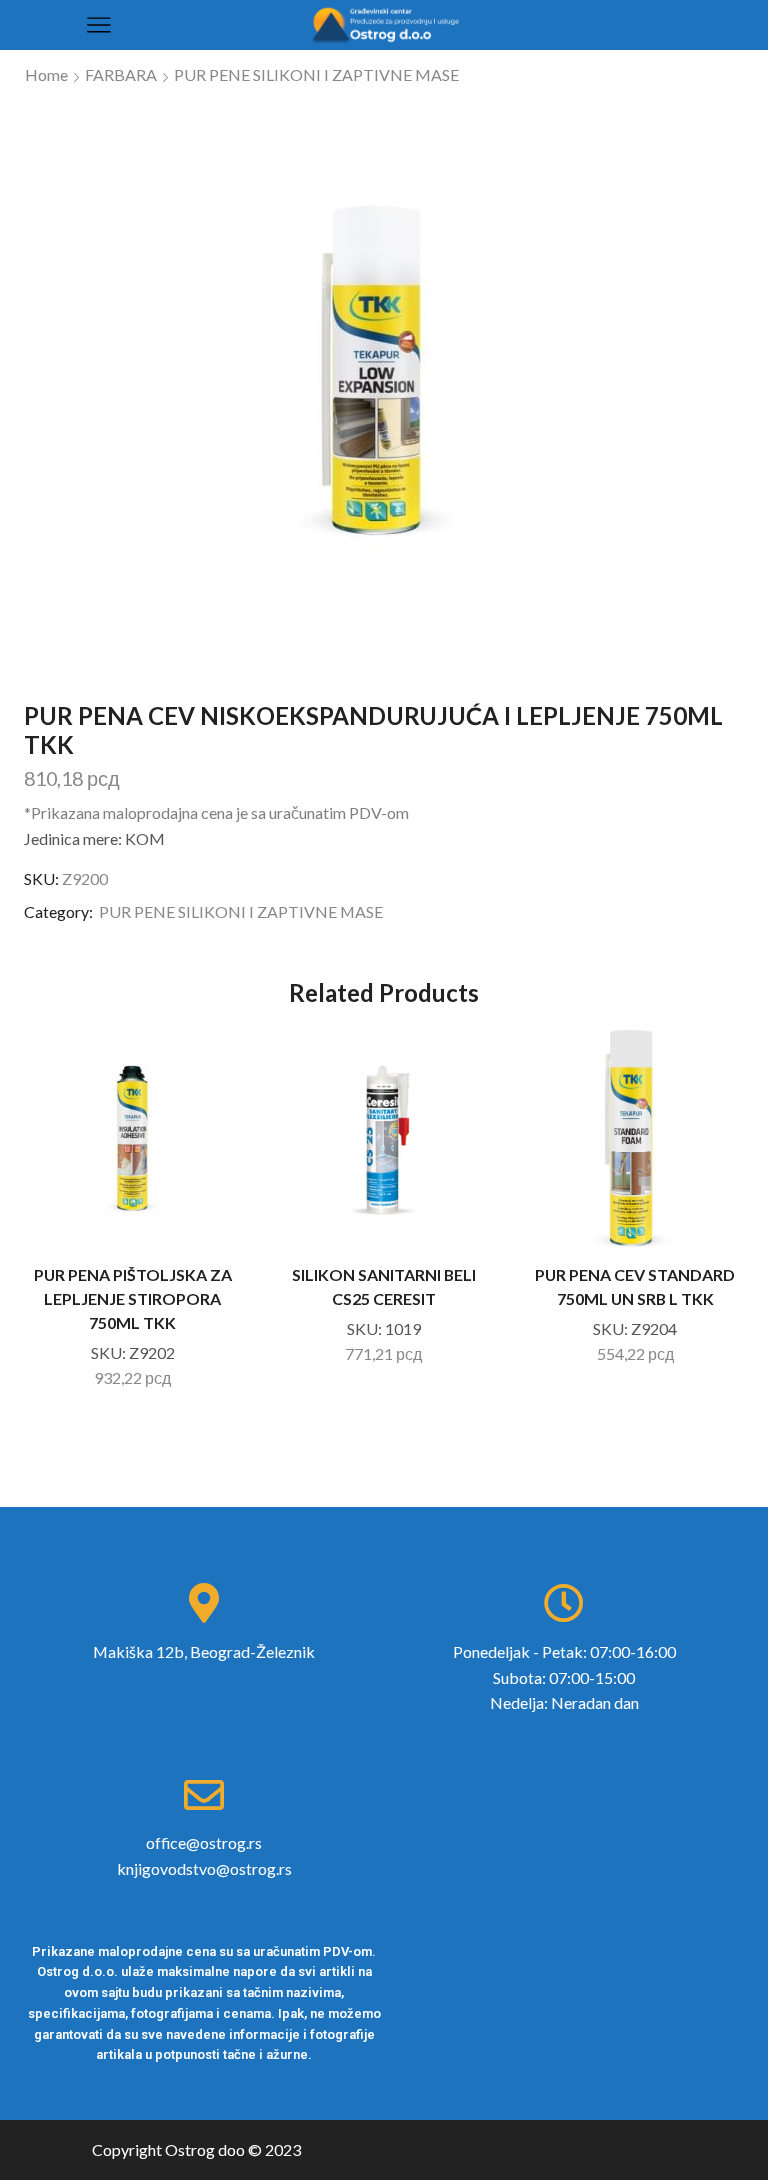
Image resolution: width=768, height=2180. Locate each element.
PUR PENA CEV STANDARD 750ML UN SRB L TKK (635, 1286)
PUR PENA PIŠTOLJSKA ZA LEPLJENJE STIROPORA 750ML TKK (133, 1298)
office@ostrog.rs (204, 1842)
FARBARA (121, 74)
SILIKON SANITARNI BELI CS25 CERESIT (384, 1286)
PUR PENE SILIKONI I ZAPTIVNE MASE (316, 74)
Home (46, 74)
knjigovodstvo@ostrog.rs (204, 1868)
